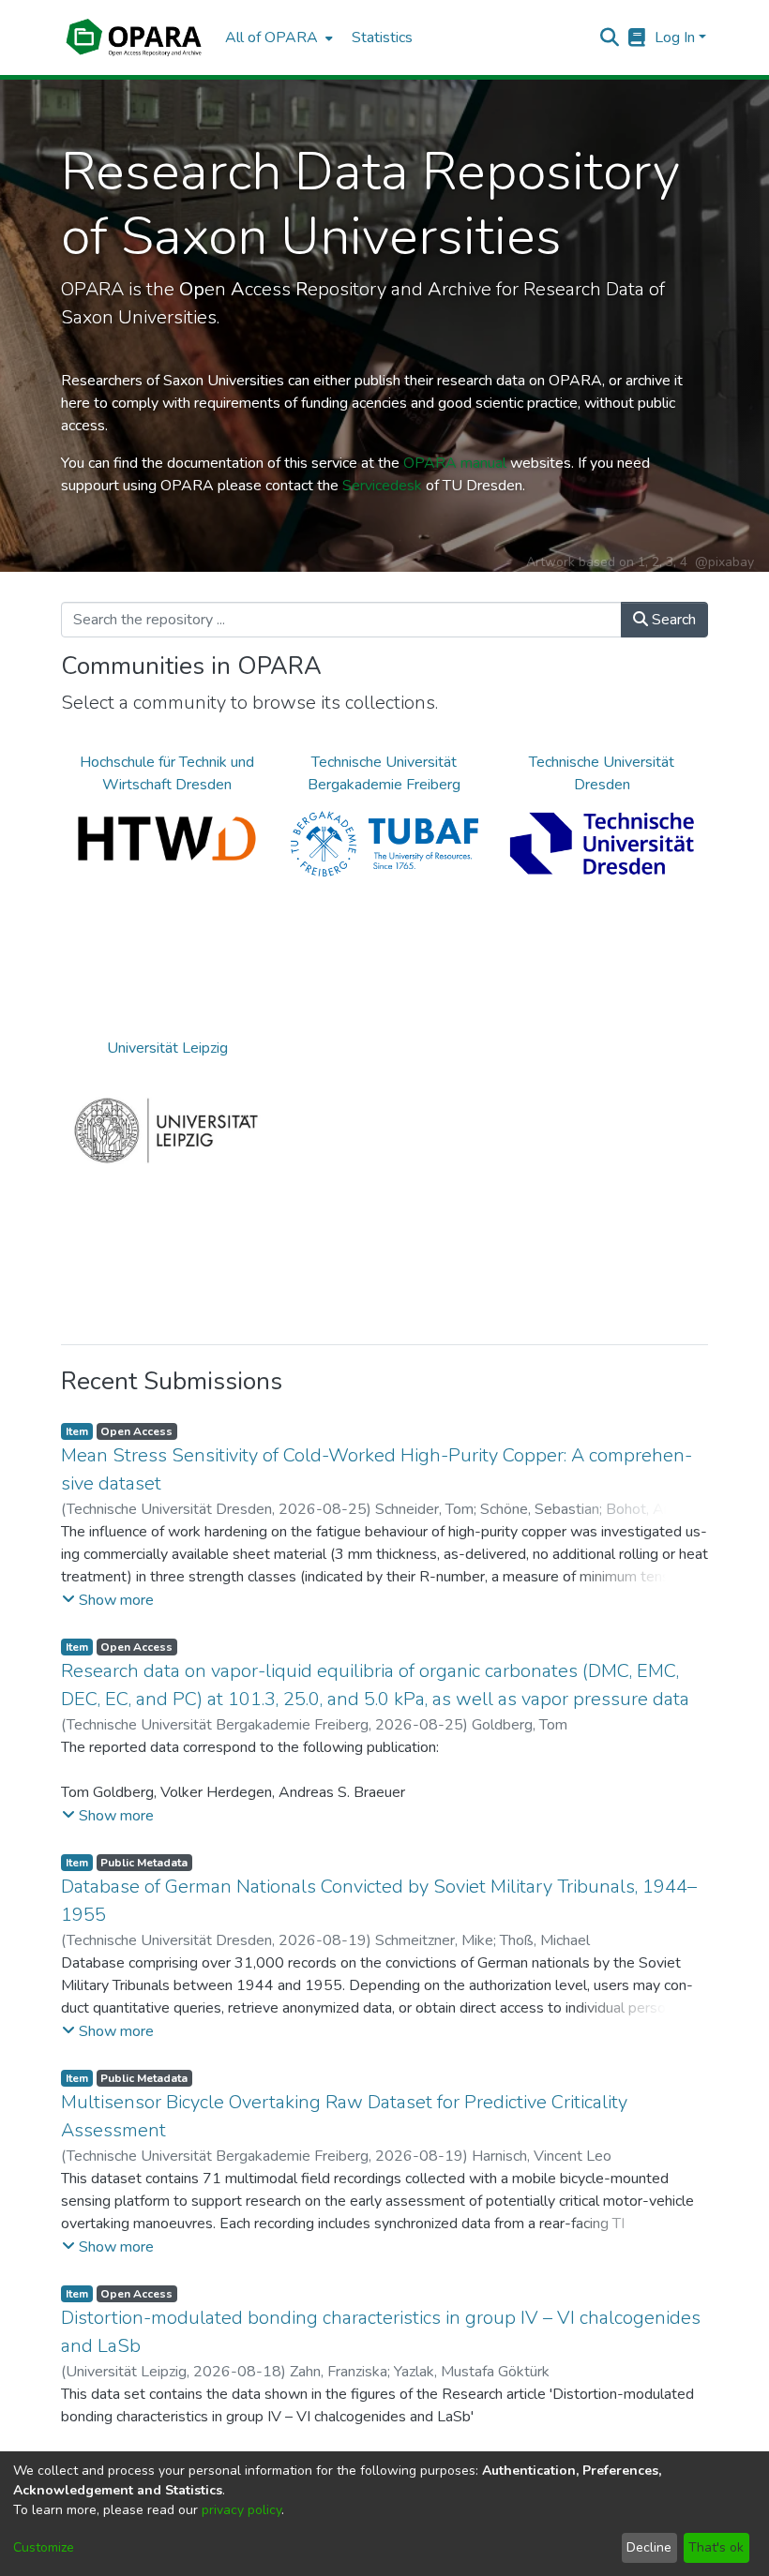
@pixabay (724, 562)
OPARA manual (455, 463)
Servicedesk (382, 486)
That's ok (716, 2547)
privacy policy (241, 2510)
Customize (44, 2547)
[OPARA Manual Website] (637, 37)
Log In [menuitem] (675, 37)
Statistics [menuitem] (382, 37)
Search (672, 620)
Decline (649, 2547)
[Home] (134, 37)
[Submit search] (610, 37)
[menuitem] (277, 37)
